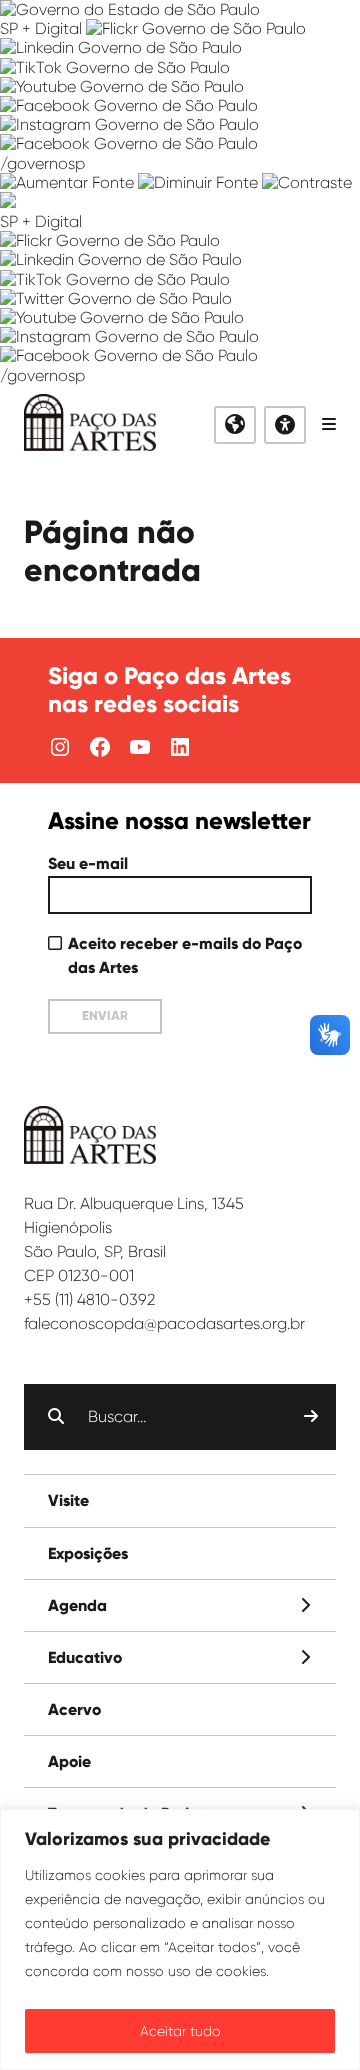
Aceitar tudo (180, 2031)
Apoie (69, 1761)
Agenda (77, 1605)
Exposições (88, 1553)
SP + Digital (41, 28)
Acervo (74, 1709)
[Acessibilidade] (285, 425)
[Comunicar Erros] (8, 202)
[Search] (311, 1417)
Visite (68, 1500)
